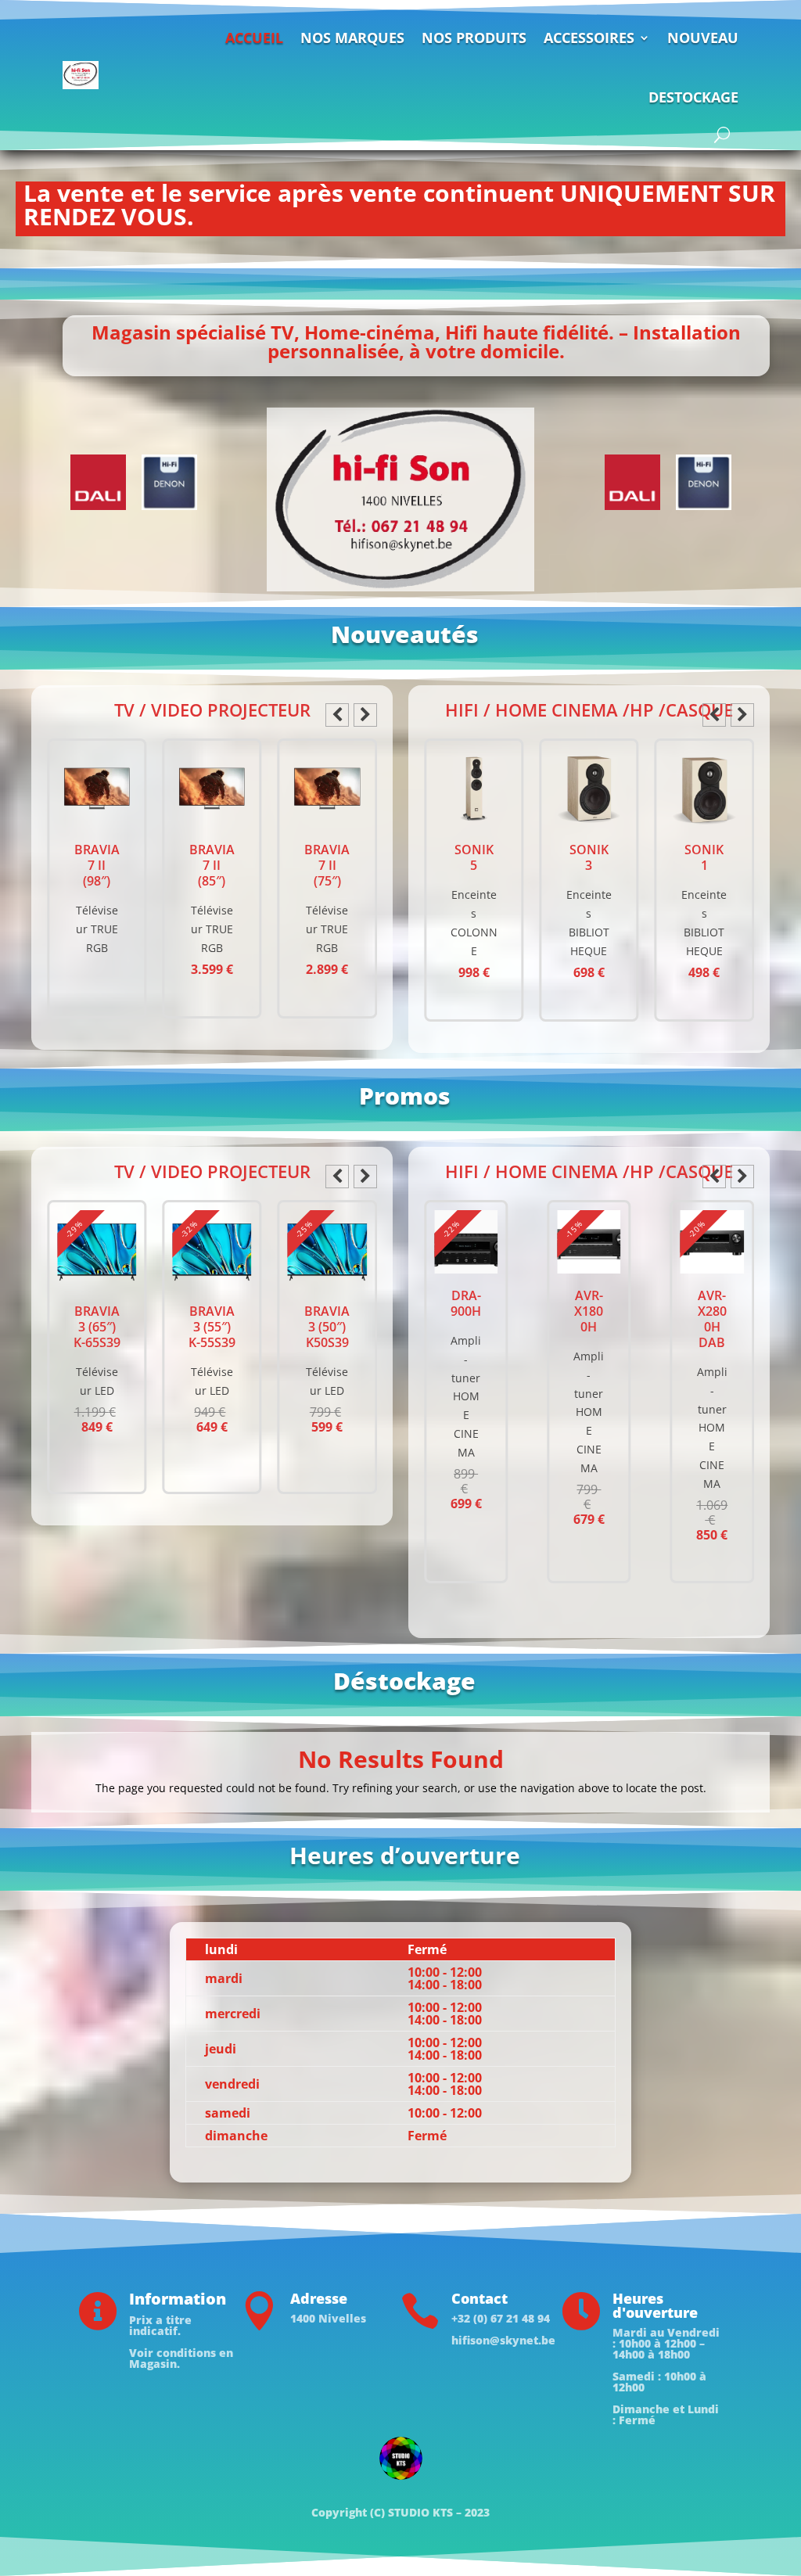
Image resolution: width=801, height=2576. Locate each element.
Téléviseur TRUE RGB (97, 929)
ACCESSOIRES (589, 38)
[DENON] (169, 482)
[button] (365, 715)
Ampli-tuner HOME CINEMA (466, 1412)
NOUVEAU (703, 38)
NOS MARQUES (352, 38)
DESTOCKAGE (693, 97)
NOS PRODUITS (474, 38)
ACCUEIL (254, 38)
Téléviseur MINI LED (327, 1406)
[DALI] (98, 482)
